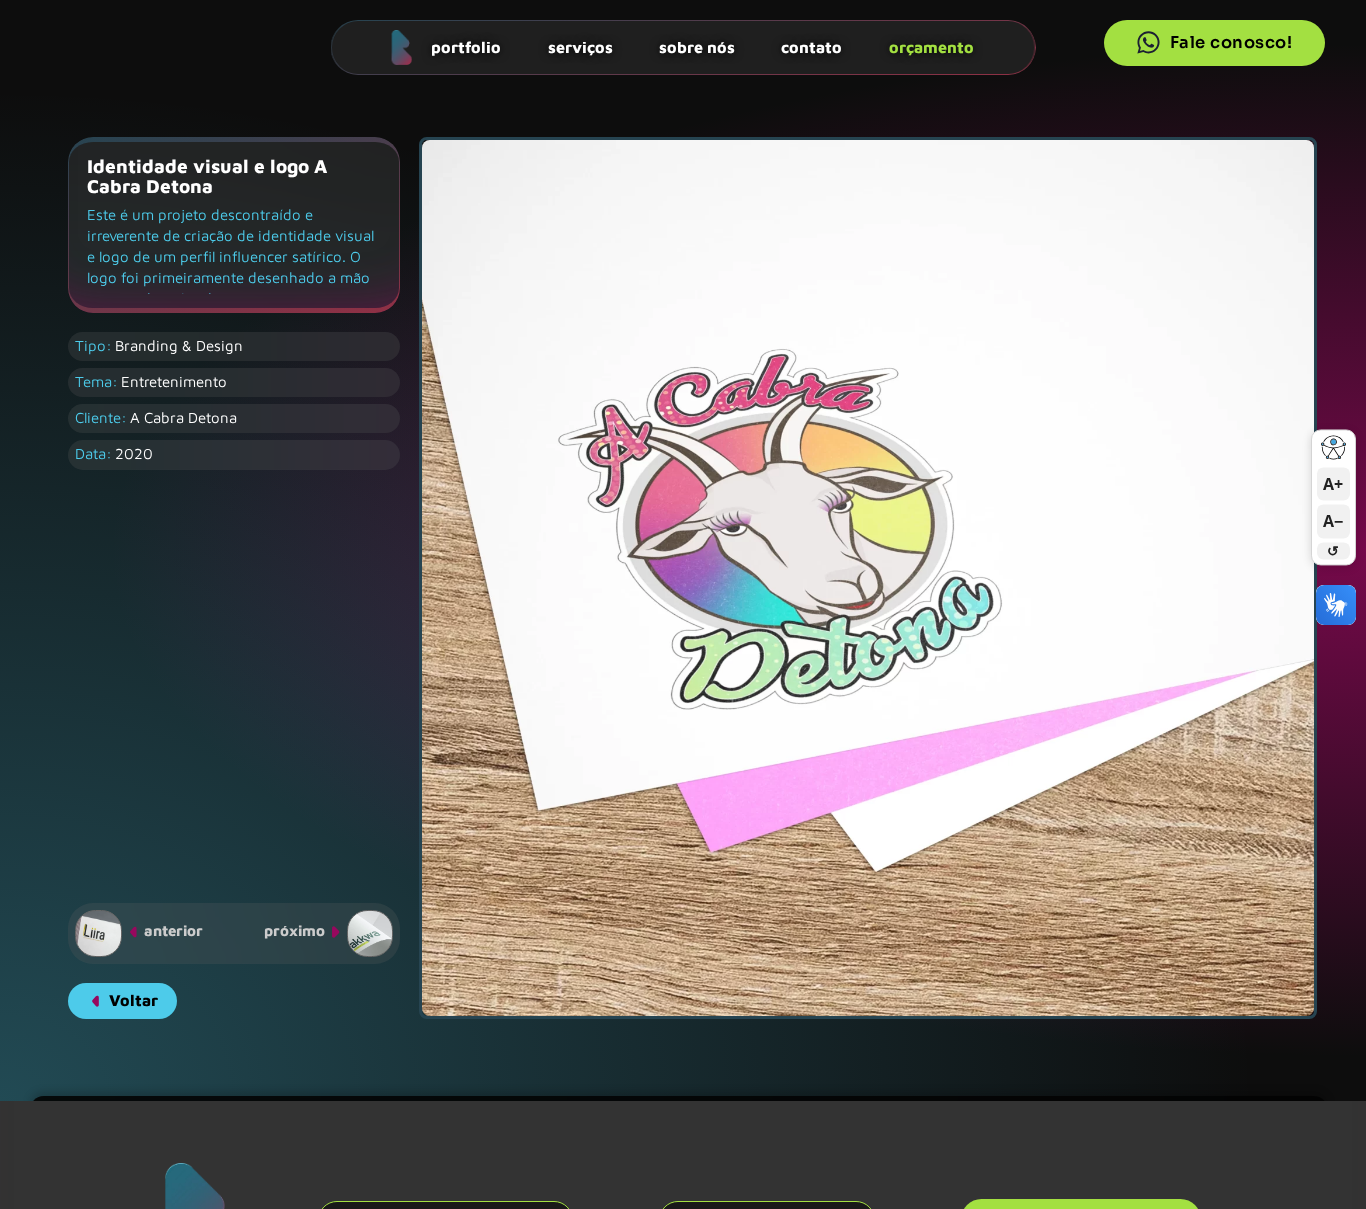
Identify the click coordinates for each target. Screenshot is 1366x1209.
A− (1333, 521)
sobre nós (697, 46)
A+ (1333, 484)
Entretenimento (174, 381)
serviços (580, 46)
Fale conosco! (1231, 42)
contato (811, 46)
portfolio (466, 46)
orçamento (931, 46)
